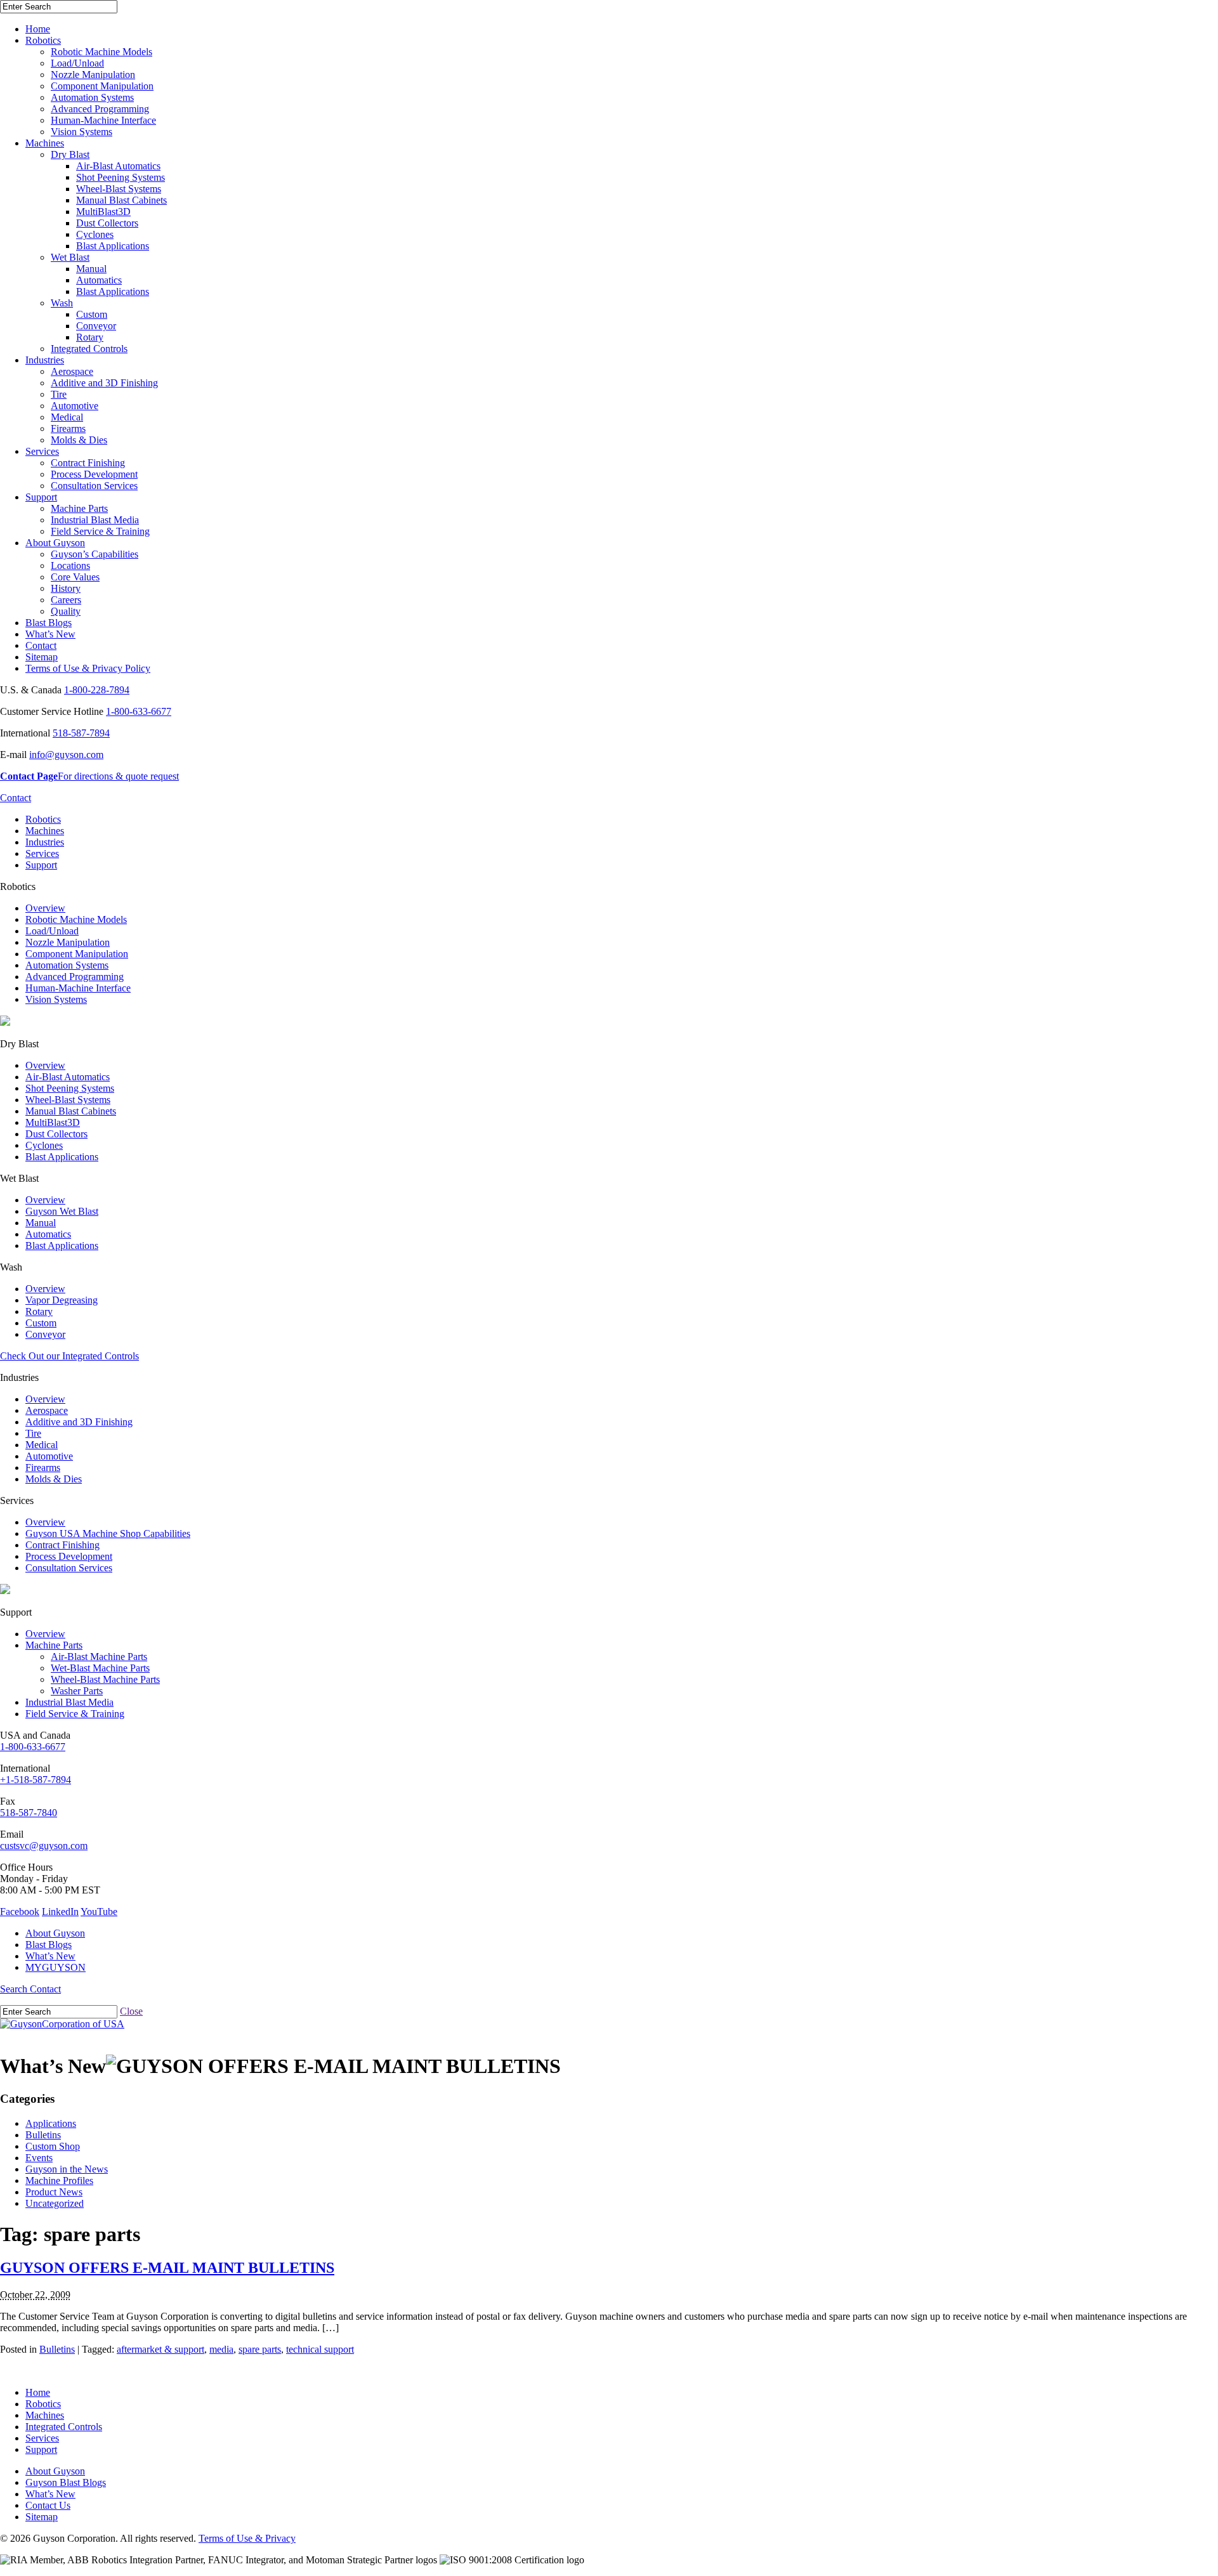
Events (39, 2158)
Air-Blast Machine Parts (99, 1657)
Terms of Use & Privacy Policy (88, 668)
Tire (59, 394)
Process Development (94, 474)
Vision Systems (82, 132)
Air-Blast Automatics (118, 166)
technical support (320, 2349)
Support (41, 497)
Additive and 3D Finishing (104, 383)
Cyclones (95, 234)
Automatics (99, 280)
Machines (45, 143)
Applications (51, 2123)
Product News (54, 2192)
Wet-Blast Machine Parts (100, 1668)
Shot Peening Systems (121, 177)
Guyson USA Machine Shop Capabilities (108, 1533)
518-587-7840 (29, 1813)
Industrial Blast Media (95, 520)
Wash (62, 303)
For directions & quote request (89, 776)
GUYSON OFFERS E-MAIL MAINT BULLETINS (167, 2268)
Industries (45, 360)
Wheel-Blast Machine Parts (105, 1679)
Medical (67, 417)
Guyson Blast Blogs (66, 2482)
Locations (70, 566)
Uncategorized (55, 2203)
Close (131, 2011)
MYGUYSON (56, 1967)
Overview (45, 908)
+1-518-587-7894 (36, 1780)
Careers (66, 600)
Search (15, 1989)
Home (38, 29)
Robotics (43, 40)
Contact (41, 645)
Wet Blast (70, 257)
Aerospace (72, 371)
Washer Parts (77, 1691)
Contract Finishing (88, 463)
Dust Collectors (107, 223)
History (66, 588)
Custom (92, 314)
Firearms (68, 428)
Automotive (75, 406)
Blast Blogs (49, 623)
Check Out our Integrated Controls (69, 1356)
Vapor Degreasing (62, 1300)
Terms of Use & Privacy (247, 2538)
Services (42, 451)
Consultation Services (94, 486)
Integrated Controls (89, 349)
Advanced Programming (100, 109)
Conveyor (96, 326)
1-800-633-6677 (139, 711)
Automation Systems (92, 97)
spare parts (260, 2349)
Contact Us (48, 2505)
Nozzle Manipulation (93, 75)
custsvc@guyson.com (44, 1846)
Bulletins (43, 2135)
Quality (66, 611)
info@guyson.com (66, 755)
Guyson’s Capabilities (95, 554)
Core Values (75, 577)
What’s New (50, 634)
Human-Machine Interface (103, 120)
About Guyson (55, 543)
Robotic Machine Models (101, 52)
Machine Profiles (59, 2180)
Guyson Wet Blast (62, 1211)
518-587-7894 (81, 733)
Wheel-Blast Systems (119, 189)
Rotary (90, 337)
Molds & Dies (79, 440)
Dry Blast (70, 154)
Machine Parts (79, 508)
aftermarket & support (160, 2349)
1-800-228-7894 (97, 690)
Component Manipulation (102, 86)
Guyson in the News (67, 2169)
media (221, 2349)
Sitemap (42, 657)
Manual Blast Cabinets (121, 200)
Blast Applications (113, 246)
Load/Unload (77, 63)
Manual (91, 269)
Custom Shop (53, 2146)
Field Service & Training (100, 531)
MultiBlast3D (103, 212)
